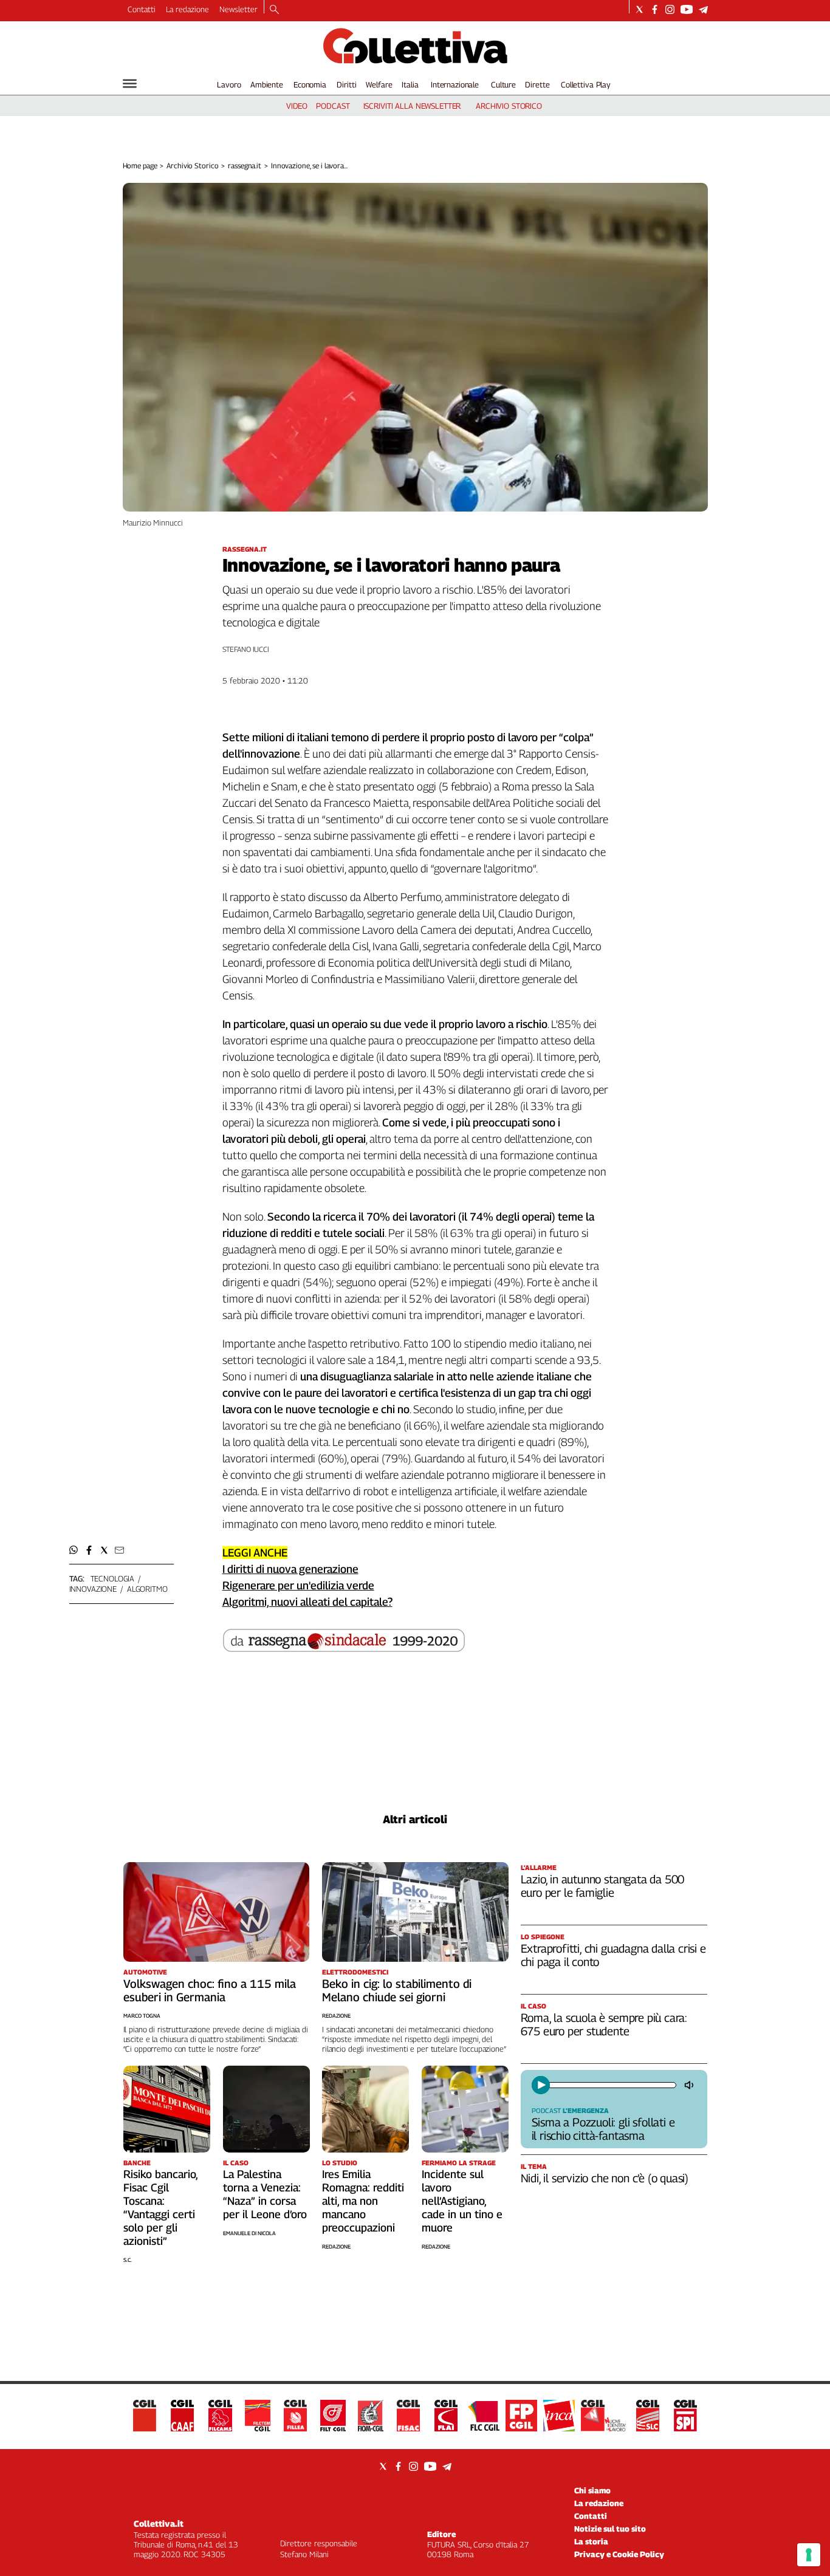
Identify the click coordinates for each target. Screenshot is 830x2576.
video (297, 106)
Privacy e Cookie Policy (619, 2554)
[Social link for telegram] (703, 9)
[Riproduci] (541, 2085)
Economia (310, 84)
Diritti (346, 84)
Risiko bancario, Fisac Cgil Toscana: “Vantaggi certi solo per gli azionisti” (160, 2208)
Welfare (379, 84)
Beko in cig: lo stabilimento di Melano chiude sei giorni (397, 1990)
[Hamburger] (130, 84)
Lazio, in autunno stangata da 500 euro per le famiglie (603, 1886)
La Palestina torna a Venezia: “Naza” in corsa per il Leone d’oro (265, 2194)
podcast (333, 106)
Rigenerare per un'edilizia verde (298, 1585)
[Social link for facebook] (655, 9)
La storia (591, 2541)
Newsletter (238, 9)
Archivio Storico (192, 166)
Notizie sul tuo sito (610, 2529)
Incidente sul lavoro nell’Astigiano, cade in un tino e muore (462, 2201)
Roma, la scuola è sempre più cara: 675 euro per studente (604, 2024)
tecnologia (113, 1578)
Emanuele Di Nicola (249, 2233)
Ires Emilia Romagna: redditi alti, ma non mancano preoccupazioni (363, 2201)
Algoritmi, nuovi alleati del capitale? (307, 1602)
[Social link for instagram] (670, 9)
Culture (503, 84)
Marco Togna (142, 2016)
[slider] (612, 2085)
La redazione (187, 9)
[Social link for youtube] (687, 9)
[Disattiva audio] (690, 2085)
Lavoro (229, 84)
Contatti (142, 9)
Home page (140, 166)
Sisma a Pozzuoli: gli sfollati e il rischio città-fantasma (603, 2129)
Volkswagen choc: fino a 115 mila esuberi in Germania (210, 1990)
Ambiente (267, 84)
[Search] (274, 10)
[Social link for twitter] (640, 9)
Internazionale (455, 84)
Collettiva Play (586, 84)
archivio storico (509, 106)
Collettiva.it (159, 2523)
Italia (410, 84)
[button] (74, 1550)
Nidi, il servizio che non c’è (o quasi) (605, 2178)
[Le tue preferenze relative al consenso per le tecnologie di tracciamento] (809, 2555)
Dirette (537, 84)
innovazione (93, 1589)
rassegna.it (245, 166)
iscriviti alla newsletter (412, 106)
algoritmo (147, 1589)
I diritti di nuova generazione (290, 1569)
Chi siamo (592, 2490)
